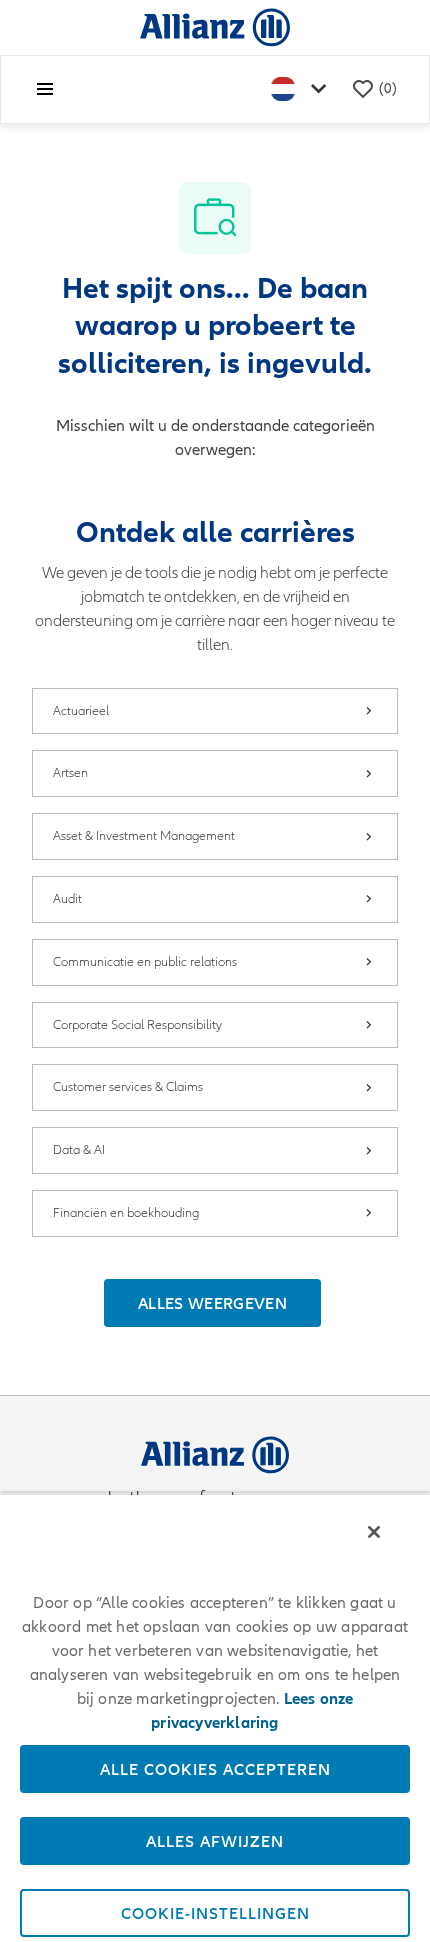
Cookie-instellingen (215, 1913)
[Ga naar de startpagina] (215, 26)
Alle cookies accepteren (215, 1769)
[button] (212, 1303)
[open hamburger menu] (45, 89)
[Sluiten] (374, 1532)
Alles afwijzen (215, 1841)
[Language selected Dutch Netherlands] (303, 89)
